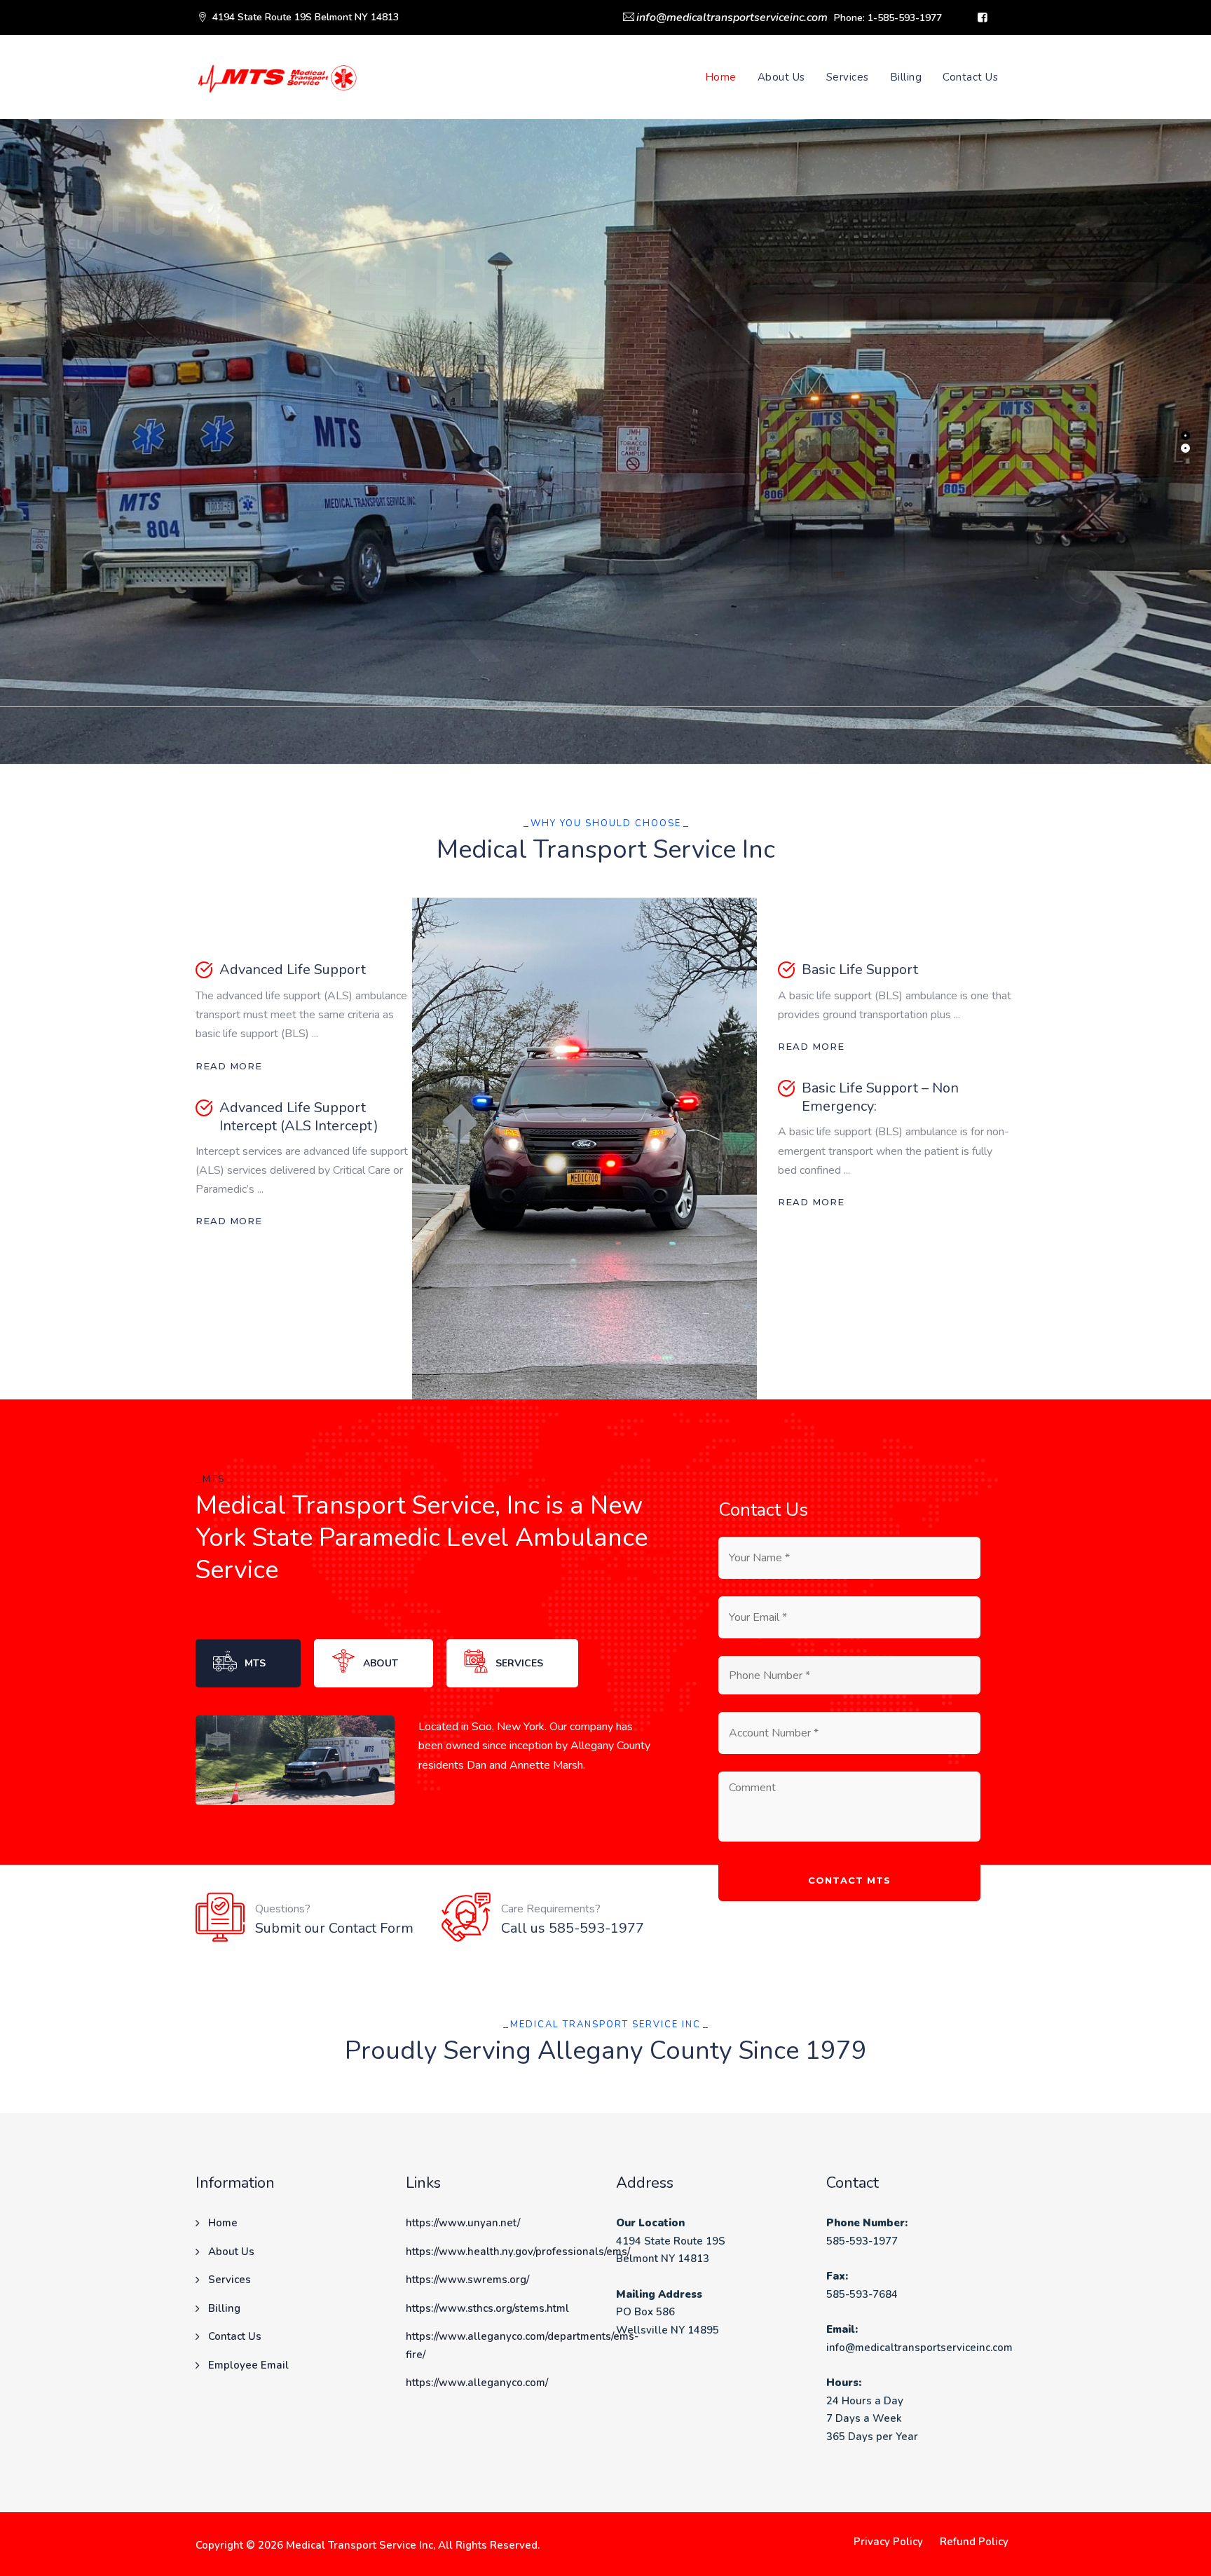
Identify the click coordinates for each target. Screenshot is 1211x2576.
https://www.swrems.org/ (467, 2280)
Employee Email (248, 2365)
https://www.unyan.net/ (463, 2223)
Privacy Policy (888, 2542)
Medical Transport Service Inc (360, 2545)
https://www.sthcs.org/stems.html (487, 2308)
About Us (781, 77)
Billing (906, 77)
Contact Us (970, 77)
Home (721, 77)
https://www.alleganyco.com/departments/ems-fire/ (522, 2345)
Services (848, 77)
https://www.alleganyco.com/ (477, 2383)
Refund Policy (974, 2542)
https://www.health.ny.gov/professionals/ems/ (518, 2252)
